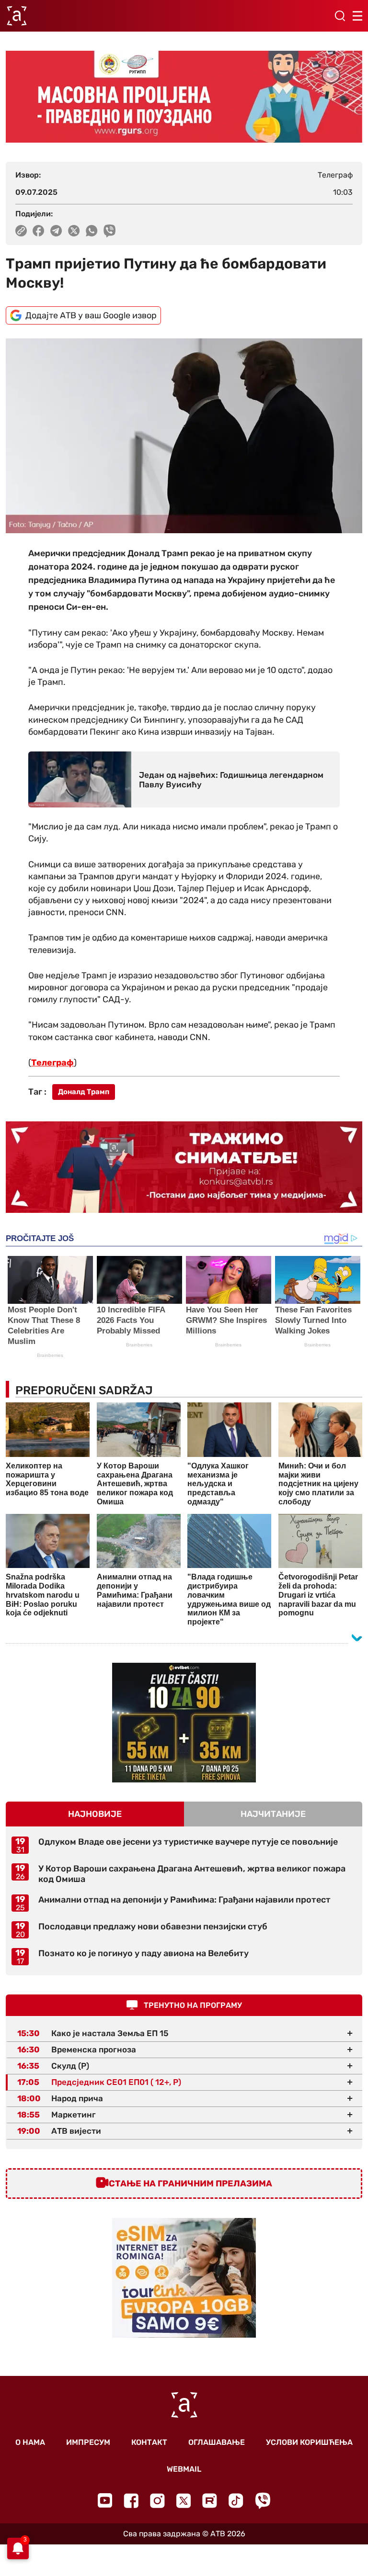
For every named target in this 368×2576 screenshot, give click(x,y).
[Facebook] (131, 2501)
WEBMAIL (184, 2469)
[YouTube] (105, 2500)
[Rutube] (210, 2501)
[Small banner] (184, 1723)
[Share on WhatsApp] (92, 231)
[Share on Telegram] (56, 231)
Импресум (88, 2442)
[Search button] (340, 16)
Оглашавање (217, 2442)
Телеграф (52, 1063)
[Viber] (263, 2501)
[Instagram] (157, 2501)
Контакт (149, 2442)
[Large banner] (184, 97)
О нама (30, 2442)
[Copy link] (21, 231)
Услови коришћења (309, 2442)
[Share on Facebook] (39, 231)
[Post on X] (74, 231)
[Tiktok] (236, 2501)
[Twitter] (184, 2501)
